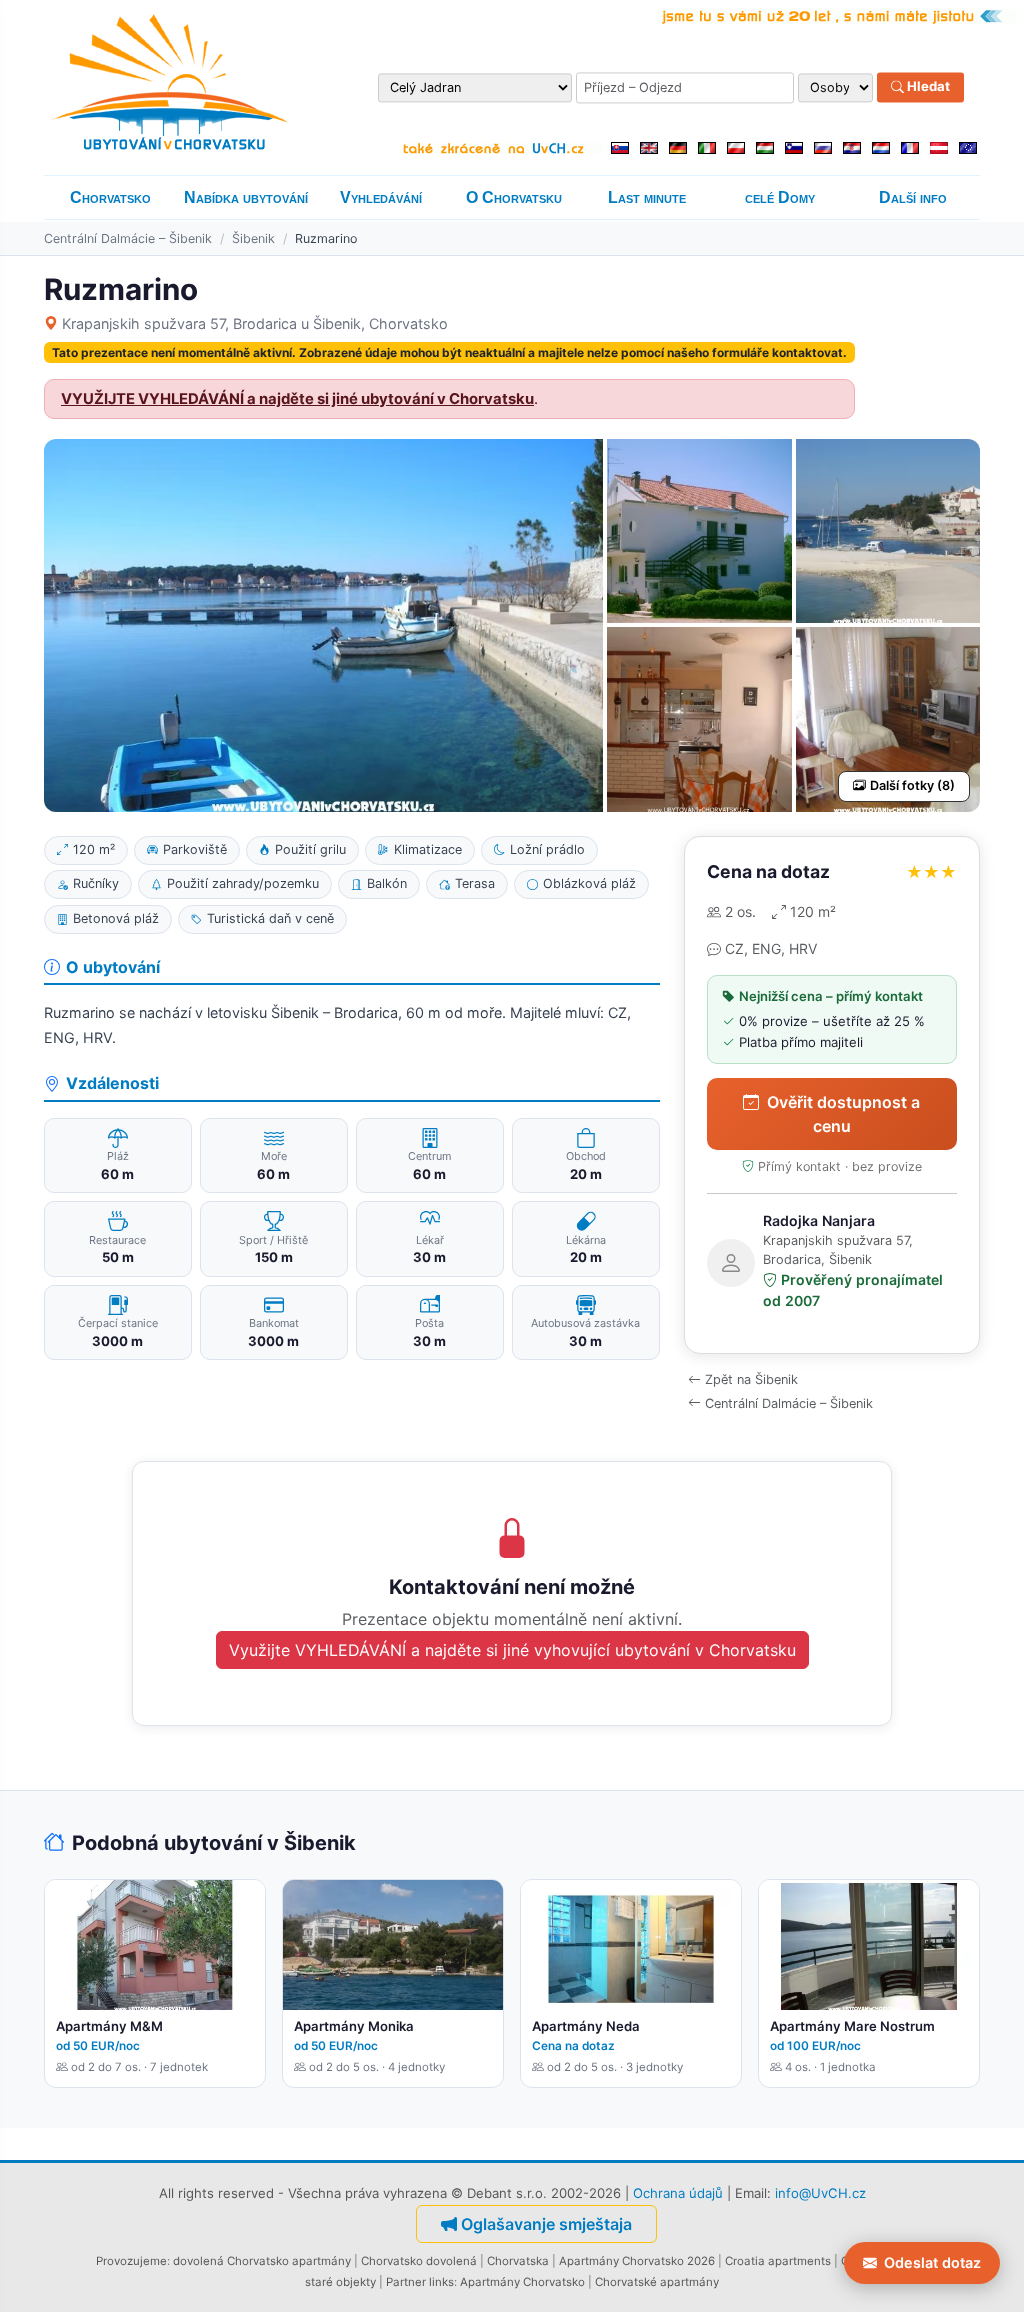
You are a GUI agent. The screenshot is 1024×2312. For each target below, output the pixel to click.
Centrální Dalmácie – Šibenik (128, 238)
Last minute (647, 197)
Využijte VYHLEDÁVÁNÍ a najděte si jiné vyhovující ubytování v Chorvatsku (512, 1650)
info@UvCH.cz (820, 2193)
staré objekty (340, 2282)
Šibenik (253, 238)
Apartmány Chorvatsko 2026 (637, 2261)
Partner (406, 2282)
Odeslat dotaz (932, 2262)
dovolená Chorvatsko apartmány (262, 2261)
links (441, 2282)
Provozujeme (131, 2261)
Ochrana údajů (678, 2193)
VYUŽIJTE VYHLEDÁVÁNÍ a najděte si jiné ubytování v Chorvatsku (297, 399)
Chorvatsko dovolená (419, 2261)
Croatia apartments (778, 2261)
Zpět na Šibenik (751, 1379)
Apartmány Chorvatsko (522, 2282)
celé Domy (780, 197)
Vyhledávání (381, 197)
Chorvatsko (110, 197)
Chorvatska (518, 2261)
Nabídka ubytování (246, 197)
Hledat (927, 87)
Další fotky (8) (912, 785)
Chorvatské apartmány (657, 2282)
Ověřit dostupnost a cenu (843, 1114)
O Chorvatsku (514, 197)
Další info (913, 197)
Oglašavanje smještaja (546, 2224)
